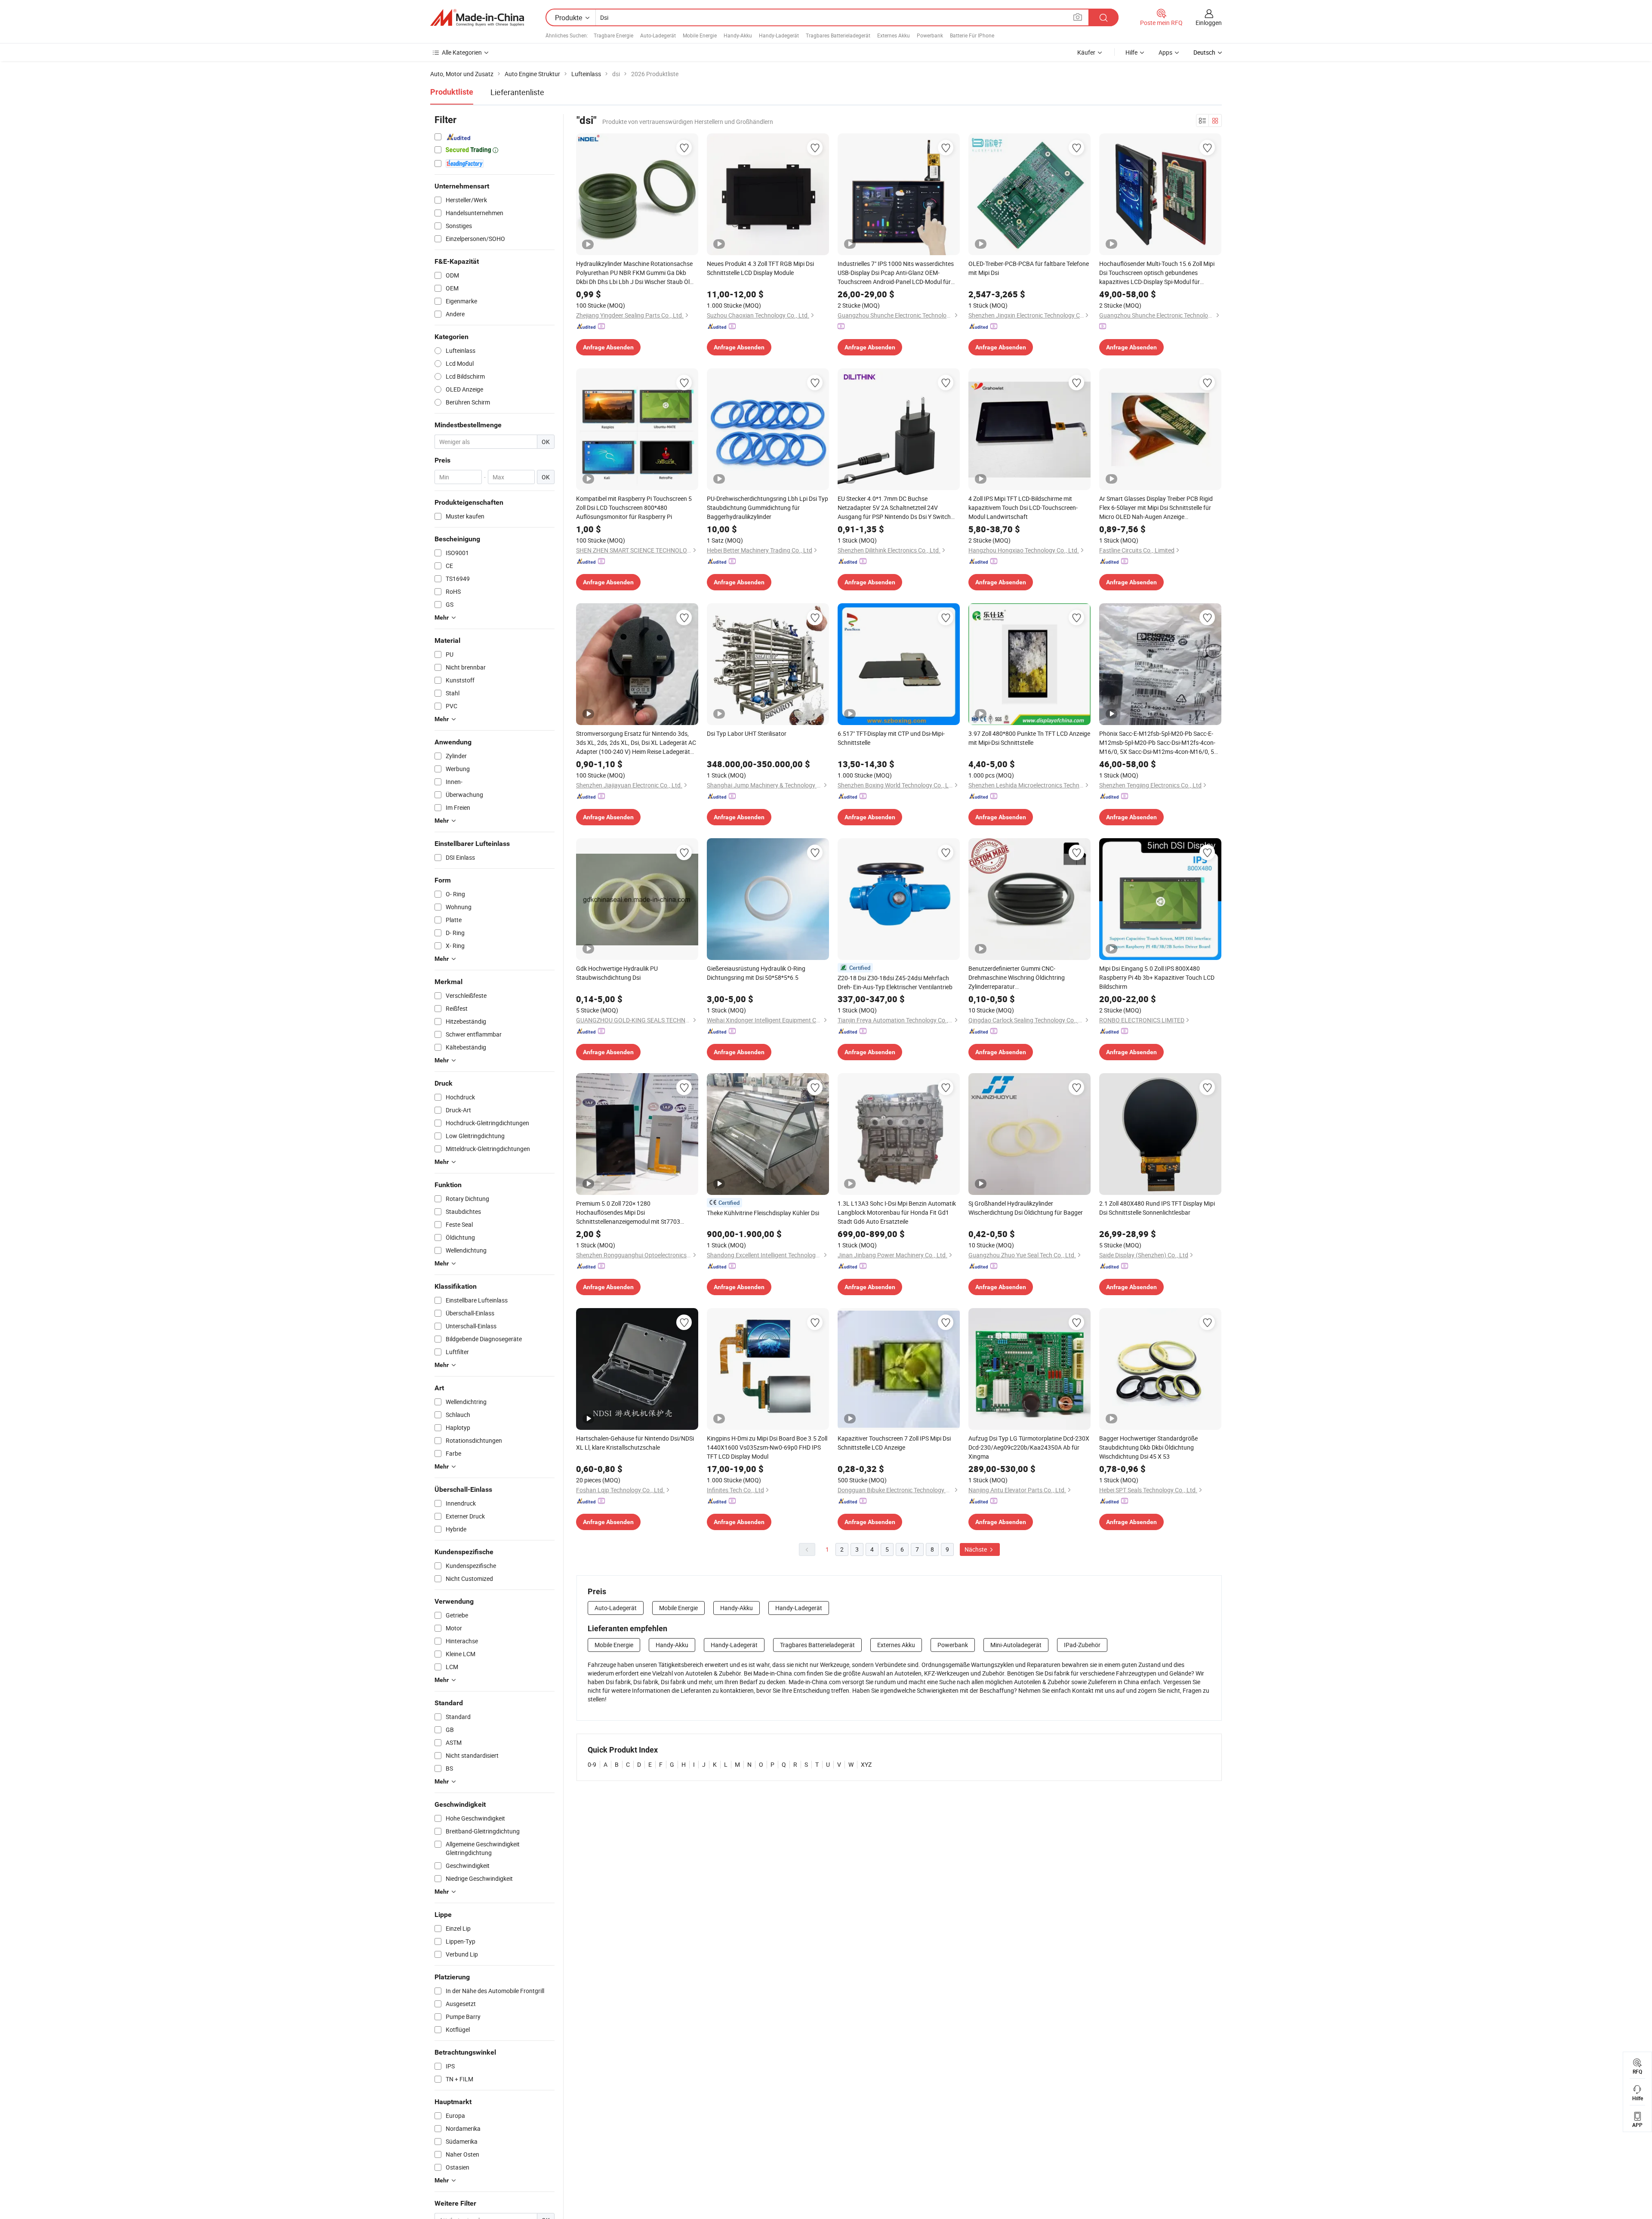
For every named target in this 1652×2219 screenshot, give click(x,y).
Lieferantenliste (517, 92)
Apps (1165, 52)
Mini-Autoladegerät (1016, 1645)
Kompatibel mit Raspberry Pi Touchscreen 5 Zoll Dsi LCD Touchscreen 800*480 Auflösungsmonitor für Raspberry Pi (634, 508)
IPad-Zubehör (1082, 1645)
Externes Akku (894, 35)
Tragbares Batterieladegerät (838, 35)
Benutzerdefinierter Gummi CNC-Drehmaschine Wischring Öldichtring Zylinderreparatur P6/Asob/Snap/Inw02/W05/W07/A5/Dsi (1023, 978)
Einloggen (1209, 23)
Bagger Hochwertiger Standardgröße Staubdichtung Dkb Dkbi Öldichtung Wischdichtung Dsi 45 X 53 (1148, 1447)
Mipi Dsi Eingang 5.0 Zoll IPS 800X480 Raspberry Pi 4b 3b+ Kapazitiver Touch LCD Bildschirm (1157, 977)
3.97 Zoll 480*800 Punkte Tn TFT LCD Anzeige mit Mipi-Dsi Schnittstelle (1029, 738)
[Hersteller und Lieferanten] (477, 18)
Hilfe (1131, 52)
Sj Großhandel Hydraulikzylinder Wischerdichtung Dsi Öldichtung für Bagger (1026, 1208)
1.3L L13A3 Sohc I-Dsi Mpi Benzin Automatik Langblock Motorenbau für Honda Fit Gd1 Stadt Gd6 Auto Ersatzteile (897, 1212)
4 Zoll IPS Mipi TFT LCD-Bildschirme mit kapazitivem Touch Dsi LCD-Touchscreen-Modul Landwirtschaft (1023, 508)
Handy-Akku (738, 35)
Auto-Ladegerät (658, 35)
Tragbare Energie (613, 35)
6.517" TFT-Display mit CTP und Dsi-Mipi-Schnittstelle (891, 738)
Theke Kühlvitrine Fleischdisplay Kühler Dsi (763, 1213)
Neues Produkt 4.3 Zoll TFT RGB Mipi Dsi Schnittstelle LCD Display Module (760, 268)
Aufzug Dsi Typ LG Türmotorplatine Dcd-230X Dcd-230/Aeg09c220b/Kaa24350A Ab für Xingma (1029, 1447)
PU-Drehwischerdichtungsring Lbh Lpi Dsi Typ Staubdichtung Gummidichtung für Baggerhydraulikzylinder (767, 508)
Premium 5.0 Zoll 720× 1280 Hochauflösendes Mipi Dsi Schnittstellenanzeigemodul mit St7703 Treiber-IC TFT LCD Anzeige (628, 1213)
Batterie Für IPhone (972, 35)
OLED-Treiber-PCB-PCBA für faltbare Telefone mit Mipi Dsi (1029, 268)
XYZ (866, 1764)
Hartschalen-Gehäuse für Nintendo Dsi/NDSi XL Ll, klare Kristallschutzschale (635, 1443)
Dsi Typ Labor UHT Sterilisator (747, 733)
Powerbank (930, 35)
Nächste (976, 1549)
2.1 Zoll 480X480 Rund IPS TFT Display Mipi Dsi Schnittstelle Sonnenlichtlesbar (1157, 1208)
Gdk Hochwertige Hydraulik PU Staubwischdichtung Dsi (617, 973)
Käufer (1086, 52)
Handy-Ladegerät (779, 35)
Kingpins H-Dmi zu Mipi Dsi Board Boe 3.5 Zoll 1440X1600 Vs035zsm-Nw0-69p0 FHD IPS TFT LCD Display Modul (767, 1447)
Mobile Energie (700, 35)
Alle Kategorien (462, 52)
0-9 (592, 1764)
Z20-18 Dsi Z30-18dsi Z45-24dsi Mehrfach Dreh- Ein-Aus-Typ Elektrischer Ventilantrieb (895, 982)
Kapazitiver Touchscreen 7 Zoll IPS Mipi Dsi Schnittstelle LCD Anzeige (894, 1443)
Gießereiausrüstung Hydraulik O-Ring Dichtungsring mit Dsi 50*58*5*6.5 (756, 973)
